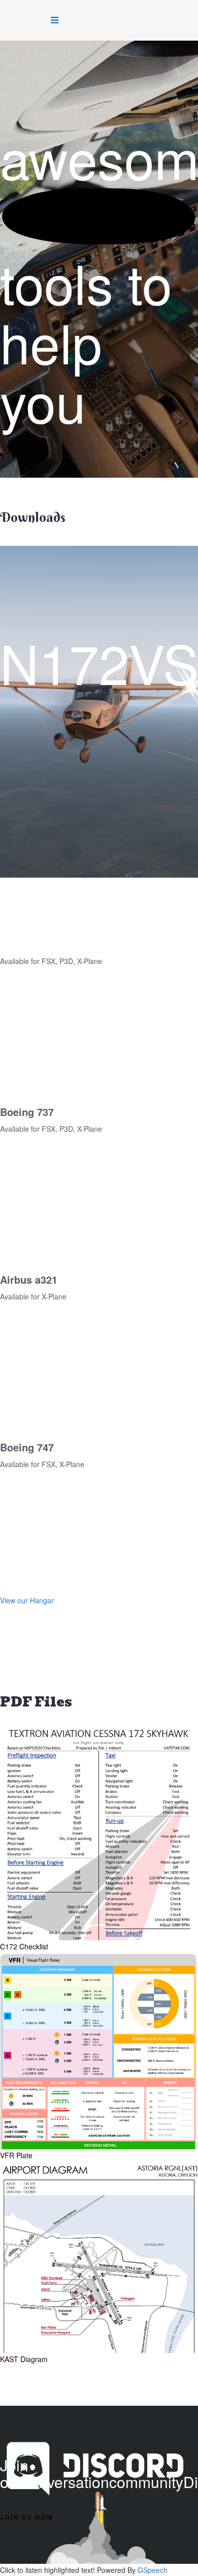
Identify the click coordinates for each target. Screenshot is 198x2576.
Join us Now (27, 2517)
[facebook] (24, 454)
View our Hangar (27, 1600)
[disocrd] (63, 454)
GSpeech (153, 2570)
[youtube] (51, 454)
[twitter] (38, 454)
